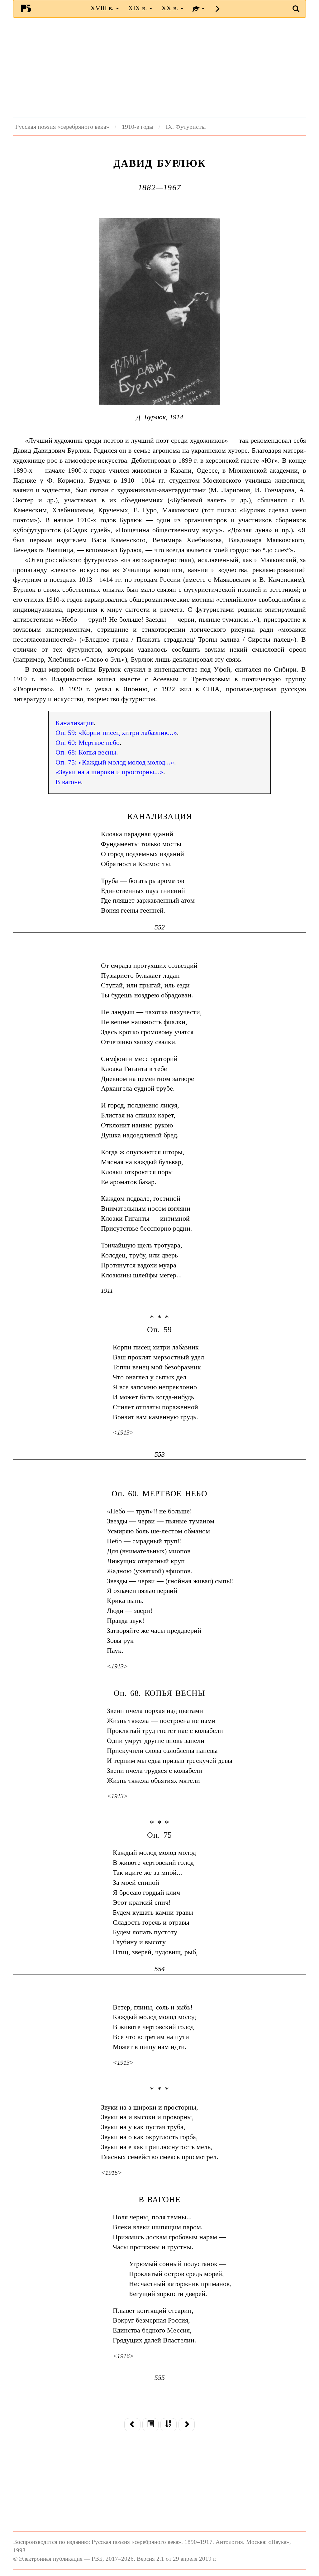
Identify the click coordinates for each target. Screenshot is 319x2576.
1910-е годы (138, 127)
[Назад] (132, 2425)
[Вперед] (187, 2425)
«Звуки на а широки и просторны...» (109, 772)
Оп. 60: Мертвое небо (88, 743)
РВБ (26, 8)
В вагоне (68, 782)
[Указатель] (169, 2425)
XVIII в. (103, 8)
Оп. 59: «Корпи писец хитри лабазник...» (116, 733)
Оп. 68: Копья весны (86, 752)
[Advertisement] (159, 68)
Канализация (75, 723)
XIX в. (138, 8)
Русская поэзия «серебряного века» (62, 127)
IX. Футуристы (186, 127)
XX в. (171, 8)
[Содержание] (150, 2425)
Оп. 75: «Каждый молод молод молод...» (115, 762)
